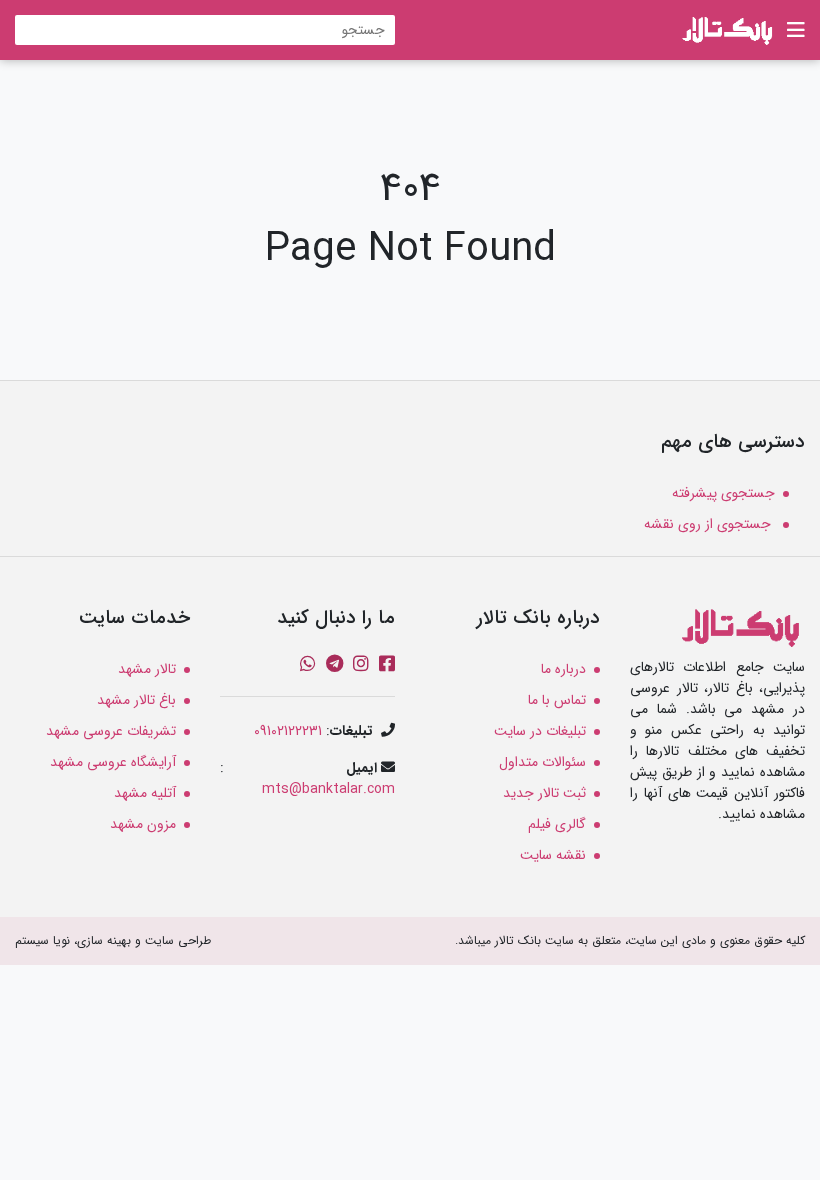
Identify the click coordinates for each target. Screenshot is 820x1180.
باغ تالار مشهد (136, 700)
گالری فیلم (557, 824)
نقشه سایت (553, 855)
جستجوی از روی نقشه (709, 524)
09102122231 (288, 731)
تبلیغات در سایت (540, 731)
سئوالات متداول (542, 762)
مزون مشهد (143, 824)
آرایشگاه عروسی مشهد (113, 762)
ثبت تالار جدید (544, 793)
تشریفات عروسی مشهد (111, 731)
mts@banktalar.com (328, 789)
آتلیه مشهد (145, 793)
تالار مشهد (147, 669)
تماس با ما (557, 700)
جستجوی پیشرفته (723, 493)
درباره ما (563, 669)
